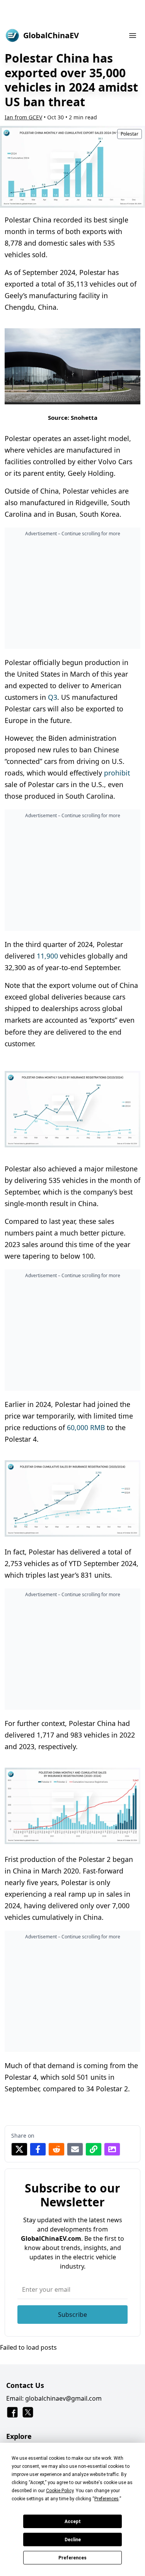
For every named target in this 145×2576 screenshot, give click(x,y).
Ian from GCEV (23, 117)
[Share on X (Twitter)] (19, 2149)
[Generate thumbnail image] (112, 2149)
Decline (73, 2540)
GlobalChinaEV (51, 35)
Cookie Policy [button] (60, 2491)
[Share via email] (75, 2149)
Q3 (53, 697)
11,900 (47, 956)
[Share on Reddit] (56, 2149)
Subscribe (72, 2315)
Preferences (72, 2558)
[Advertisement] (72, 12)
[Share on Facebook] (38, 2149)
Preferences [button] (107, 2499)
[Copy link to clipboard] (94, 2149)
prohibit (117, 773)
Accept (73, 2522)
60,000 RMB (86, 1427)
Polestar (130, 134)
